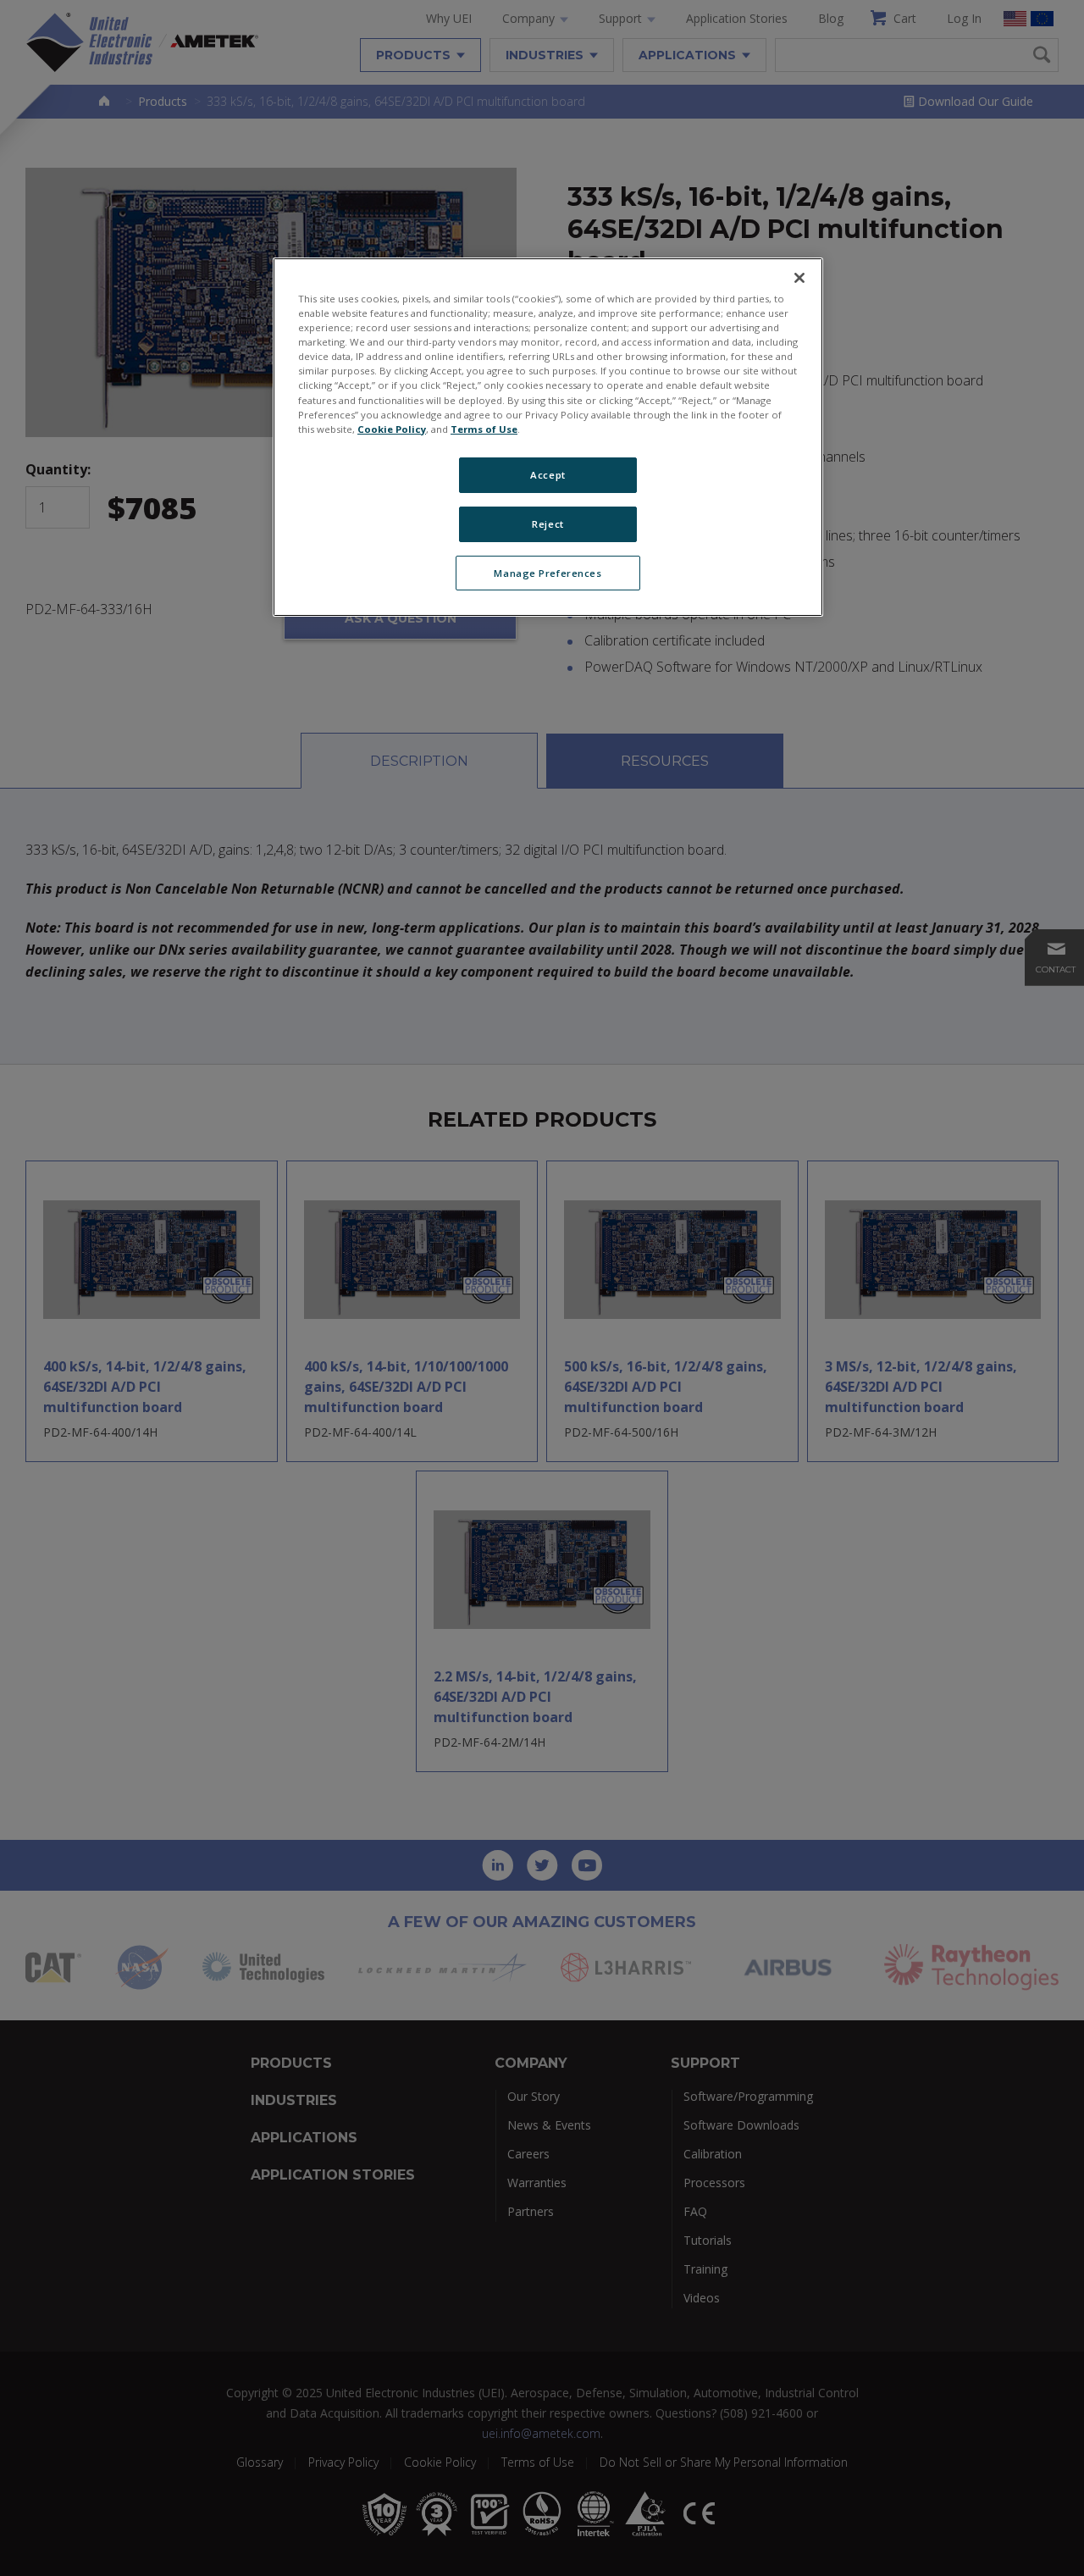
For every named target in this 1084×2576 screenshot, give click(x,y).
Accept (548, 475)
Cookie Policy (392, 429)
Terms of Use (484, 429)
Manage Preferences (548, 573)
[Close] (799, 278)
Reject (548, 524)
